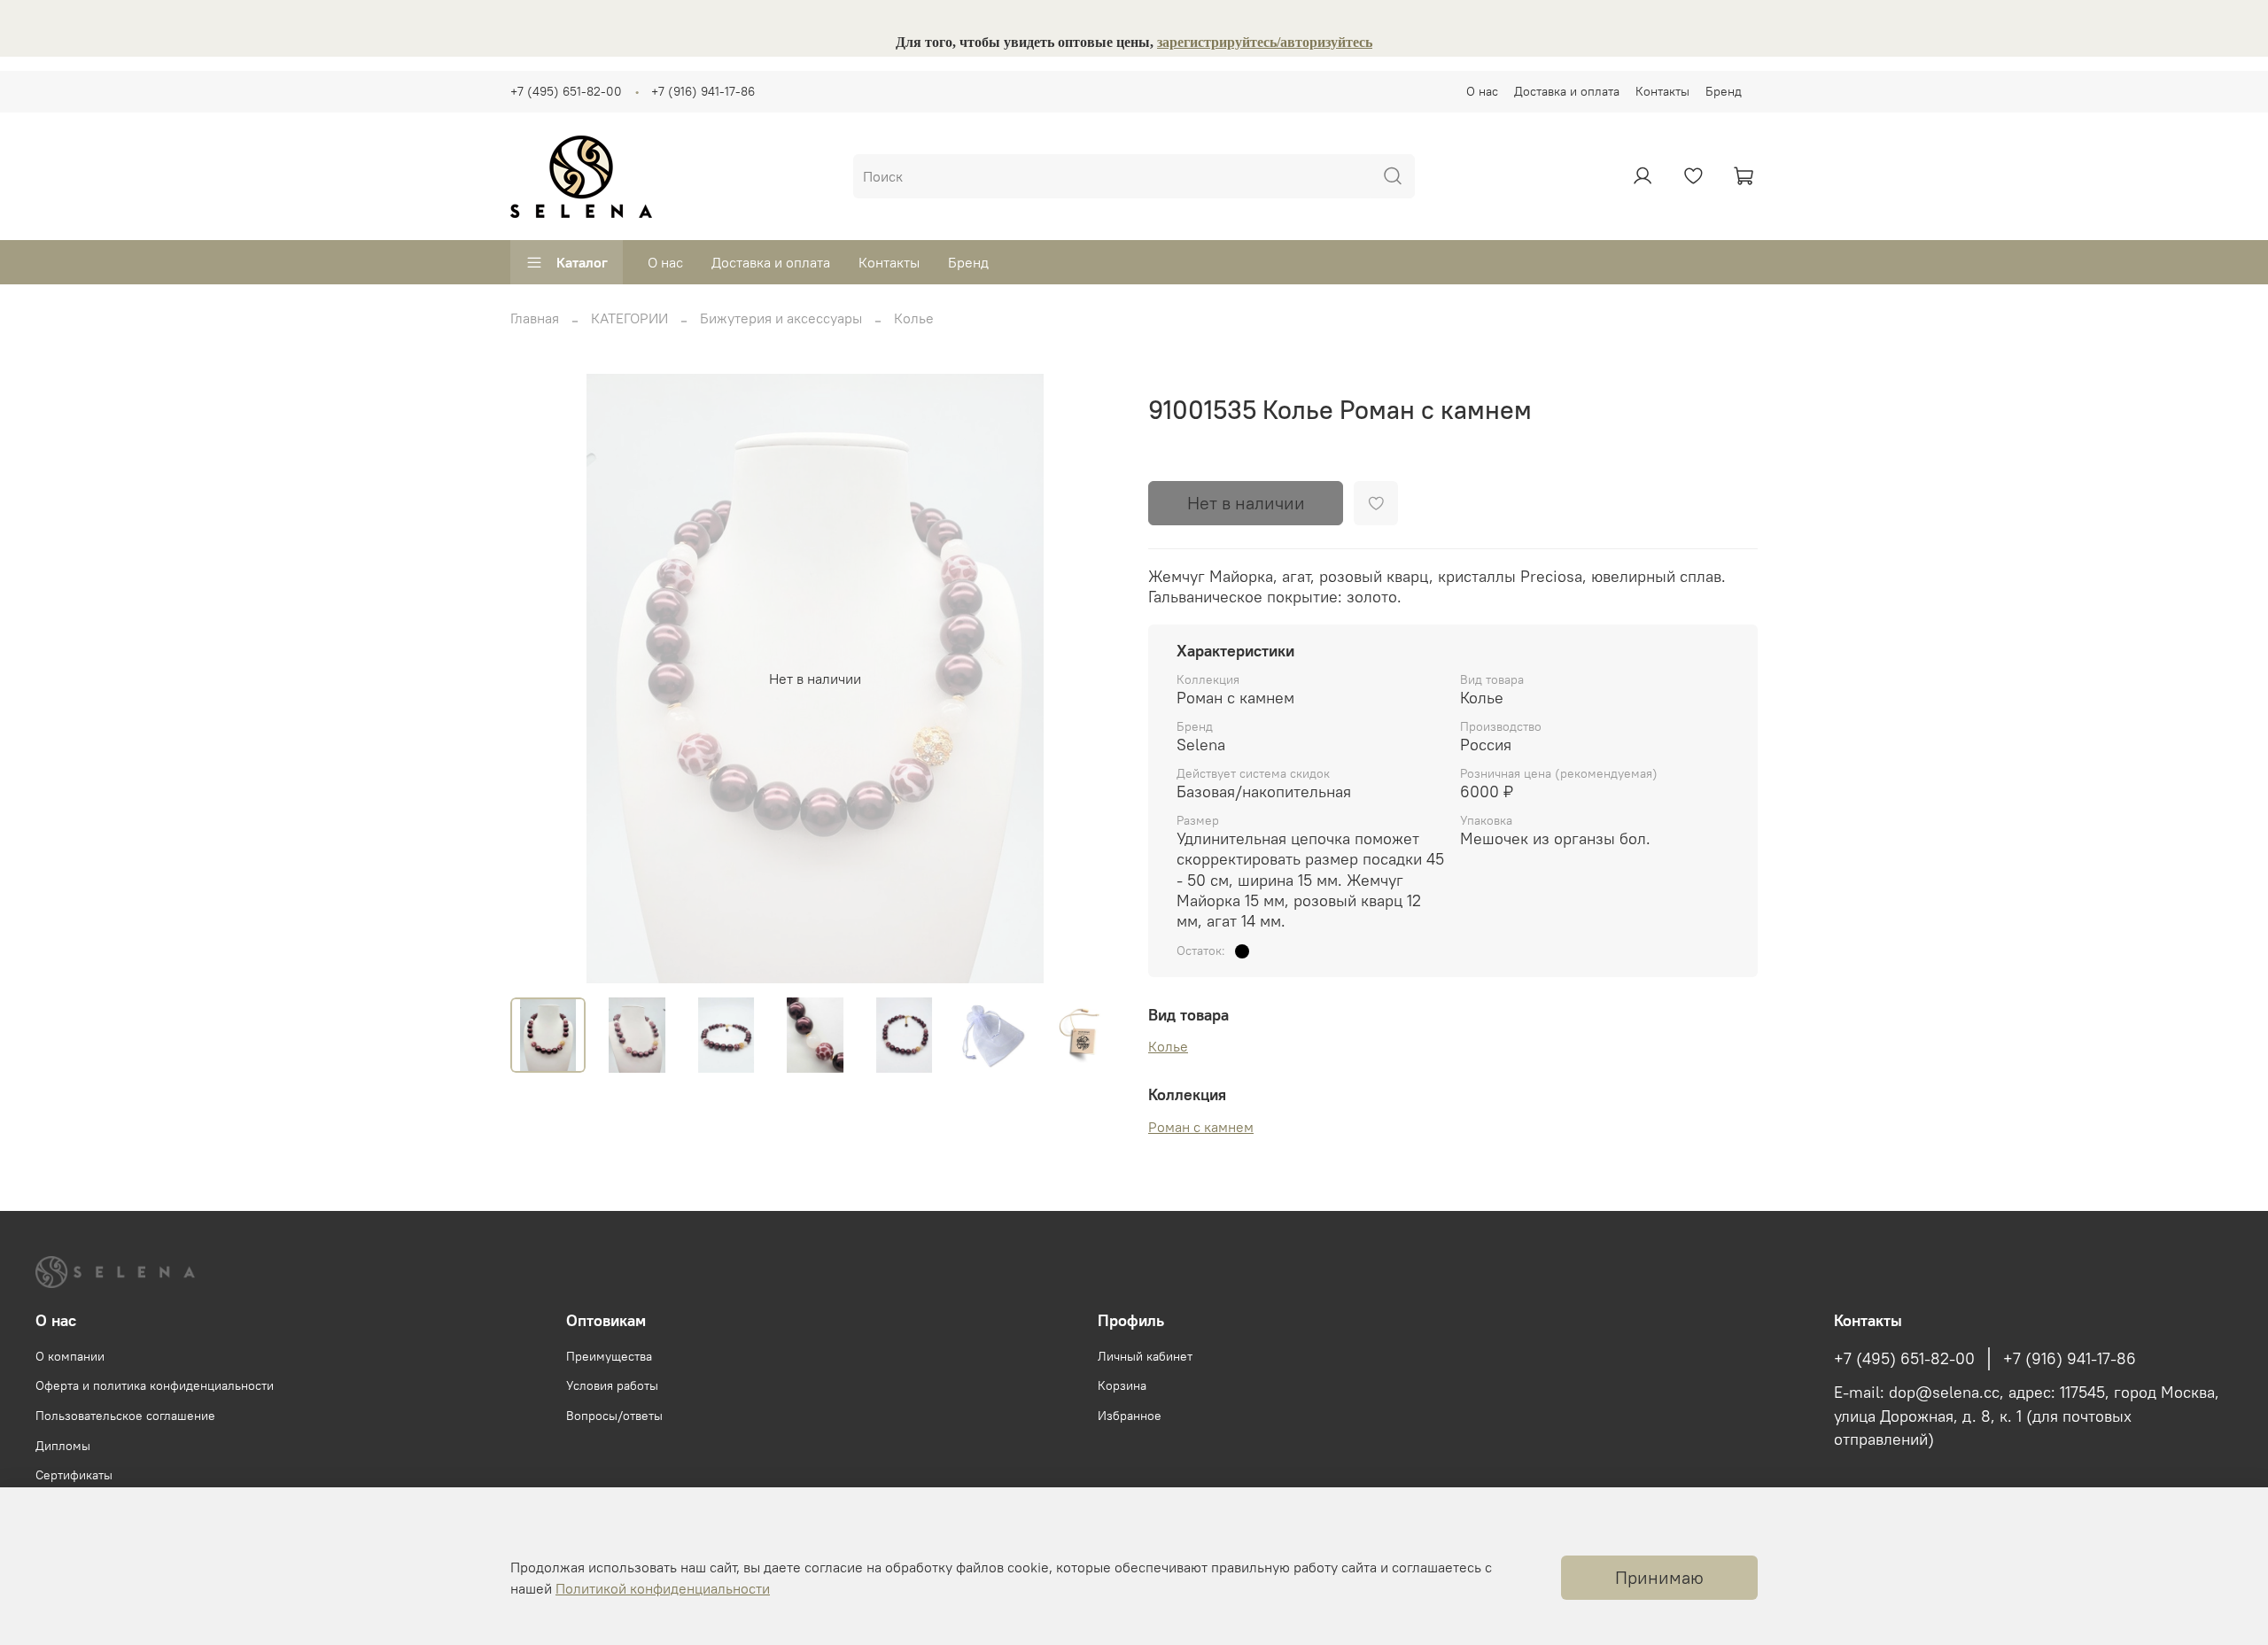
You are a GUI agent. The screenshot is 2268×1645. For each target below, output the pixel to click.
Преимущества (609, 1356)
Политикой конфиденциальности (663, 1588)
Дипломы (63, 1446)
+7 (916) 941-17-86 (703, 91)
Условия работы (612, 1385)
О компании (70, 1356)
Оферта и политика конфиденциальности (155, 1385)
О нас (1482, 91)
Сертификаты (74, 1475)
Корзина (1122, 1385)
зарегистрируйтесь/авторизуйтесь (1265, 42)
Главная (535, 318)
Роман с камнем (1201, 1127)
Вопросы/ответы (614, 1416)
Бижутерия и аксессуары (781, 318)
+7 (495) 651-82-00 (566, 91)
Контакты (1662, 91)
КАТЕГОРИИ (629, 318)
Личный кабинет (1145, 1356)
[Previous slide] (539, 679)
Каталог (582, 262)
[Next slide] (1091, 679)
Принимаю (1659, 1577)
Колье (914, 318)
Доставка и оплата (1567, 91)
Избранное (1130, 1416)
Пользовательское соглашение (125, 1416)
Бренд (1724, 91)
